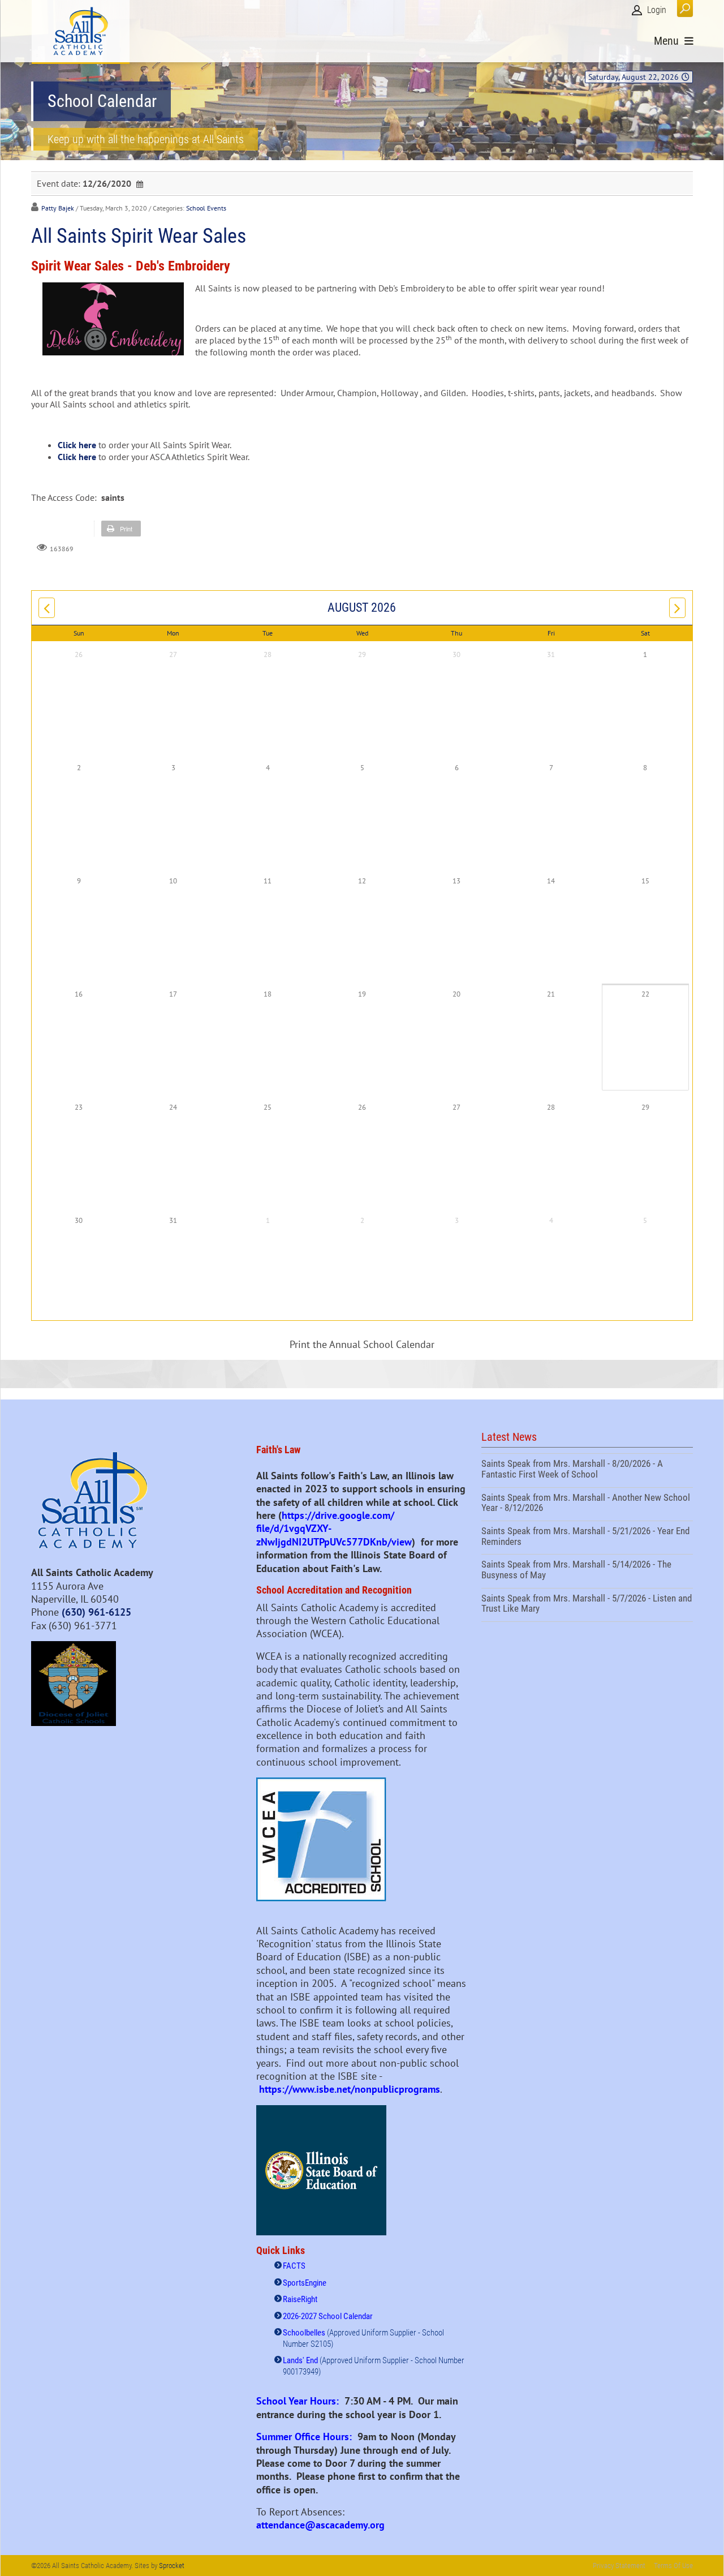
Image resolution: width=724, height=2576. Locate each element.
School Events (206, 208)
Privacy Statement (619, 2566)
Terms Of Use (673, 2566)
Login (657, 10)
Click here (77, 445)
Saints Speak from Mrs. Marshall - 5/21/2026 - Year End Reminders (587, 1538)
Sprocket (172, 2566)
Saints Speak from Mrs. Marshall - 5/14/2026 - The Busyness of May (587, 1571)
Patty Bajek (58, 208)
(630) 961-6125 (96, 1612)
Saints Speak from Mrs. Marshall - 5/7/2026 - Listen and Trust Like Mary (587, 1605)
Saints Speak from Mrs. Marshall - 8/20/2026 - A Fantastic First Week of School (587, 1470)
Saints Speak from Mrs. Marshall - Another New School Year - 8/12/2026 (587, 1504)
